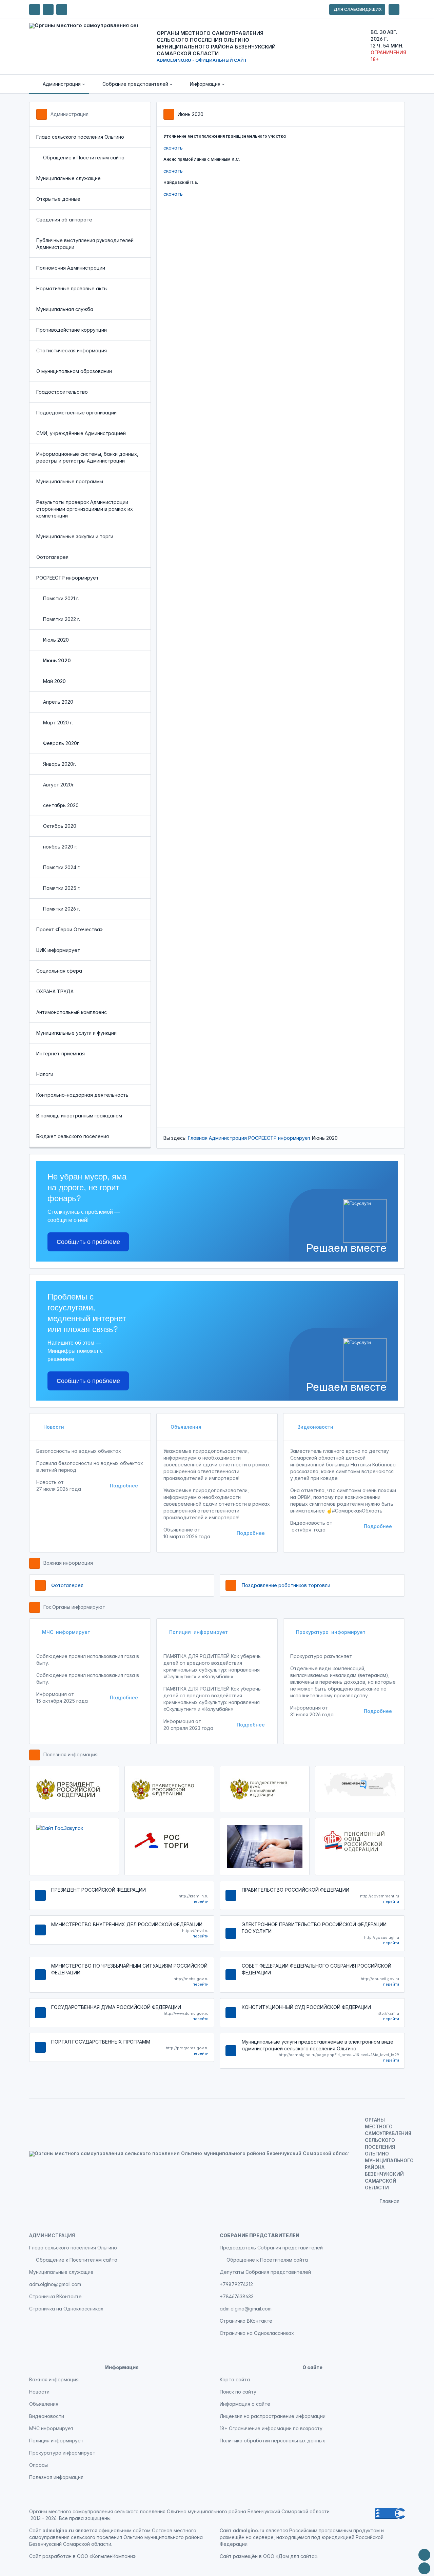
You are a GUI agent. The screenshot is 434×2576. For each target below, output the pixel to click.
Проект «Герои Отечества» (70, 929)
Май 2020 (54, 681)
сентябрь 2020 (61, 805)
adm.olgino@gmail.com (55, 2284)
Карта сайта (235, 2379)
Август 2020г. (59, 785)
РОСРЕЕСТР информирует (67, 578)
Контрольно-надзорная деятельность (82, 1095)
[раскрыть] (394, 9)
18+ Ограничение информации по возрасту (271, 2428)
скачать (173, 148)
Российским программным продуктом (334, 2530)
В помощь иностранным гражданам (79, 1116)
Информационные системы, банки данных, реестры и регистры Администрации (87, 457)
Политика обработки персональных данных (272, 2441)
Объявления (185, 1427)
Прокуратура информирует (331, 1632)
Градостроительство (62, 392)
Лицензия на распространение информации (273, 2416)
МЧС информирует (66, 1632)
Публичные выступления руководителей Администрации (85, 244)
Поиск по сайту (238, 2392)
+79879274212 (236, 2284)
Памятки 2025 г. (62, 888)
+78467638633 (237, 2296)
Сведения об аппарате (64, 220)
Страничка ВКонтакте (55, 2296)
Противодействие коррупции (72, 330)
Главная (198, 1138)
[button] (59, 84)
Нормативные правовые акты (72, 288)
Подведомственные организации (76, 413)
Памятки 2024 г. (62, 867)
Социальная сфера (59, 971)
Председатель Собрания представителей (271, 2248)
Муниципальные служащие (68, 178)
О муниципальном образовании (74, 371)
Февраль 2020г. (61, 743)
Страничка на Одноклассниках (66, 2309)
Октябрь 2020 (60, 826)
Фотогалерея (52, 557)
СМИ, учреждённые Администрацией (81, 433)
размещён (245, 2556)
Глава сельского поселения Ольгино (80, 137)
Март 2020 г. (58, 723)
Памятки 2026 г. (62, 909)
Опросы (38, 2465)
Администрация (70, 114)
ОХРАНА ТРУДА (55, 991)
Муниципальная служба (65, 309)
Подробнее (124, 1486)
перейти (201, 1901)
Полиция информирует (199, 1632)
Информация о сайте (245, 2404)
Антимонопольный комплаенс (72, 1012)
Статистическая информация (72, 350)
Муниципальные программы (70, 481)
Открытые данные (58, 199)
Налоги (45, 1074)
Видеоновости (315, 1427)
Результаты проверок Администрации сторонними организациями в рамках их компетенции (85, 509)
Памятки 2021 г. (61, 598)
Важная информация (68, 1563)
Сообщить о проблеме (88, 1242)
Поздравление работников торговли (286, 1585)
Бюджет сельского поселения (73, 1136)
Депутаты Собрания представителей (265, 2272)
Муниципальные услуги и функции (76, 1033)
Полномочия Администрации (71, 268)
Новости (53, 1427)
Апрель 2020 (58, 702)
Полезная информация (71, 1754)
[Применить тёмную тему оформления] (62, 9)
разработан (57, 2556)
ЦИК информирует (58, 950)
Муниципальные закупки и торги (75, 536)
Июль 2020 (56, 640)
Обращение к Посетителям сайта (84, 158)
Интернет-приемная (61, 1053)
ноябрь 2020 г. (60, 847)
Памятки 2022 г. (62, 619)
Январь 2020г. (60, 764)
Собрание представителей (260, 2235)
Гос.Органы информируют (74, 1607)
